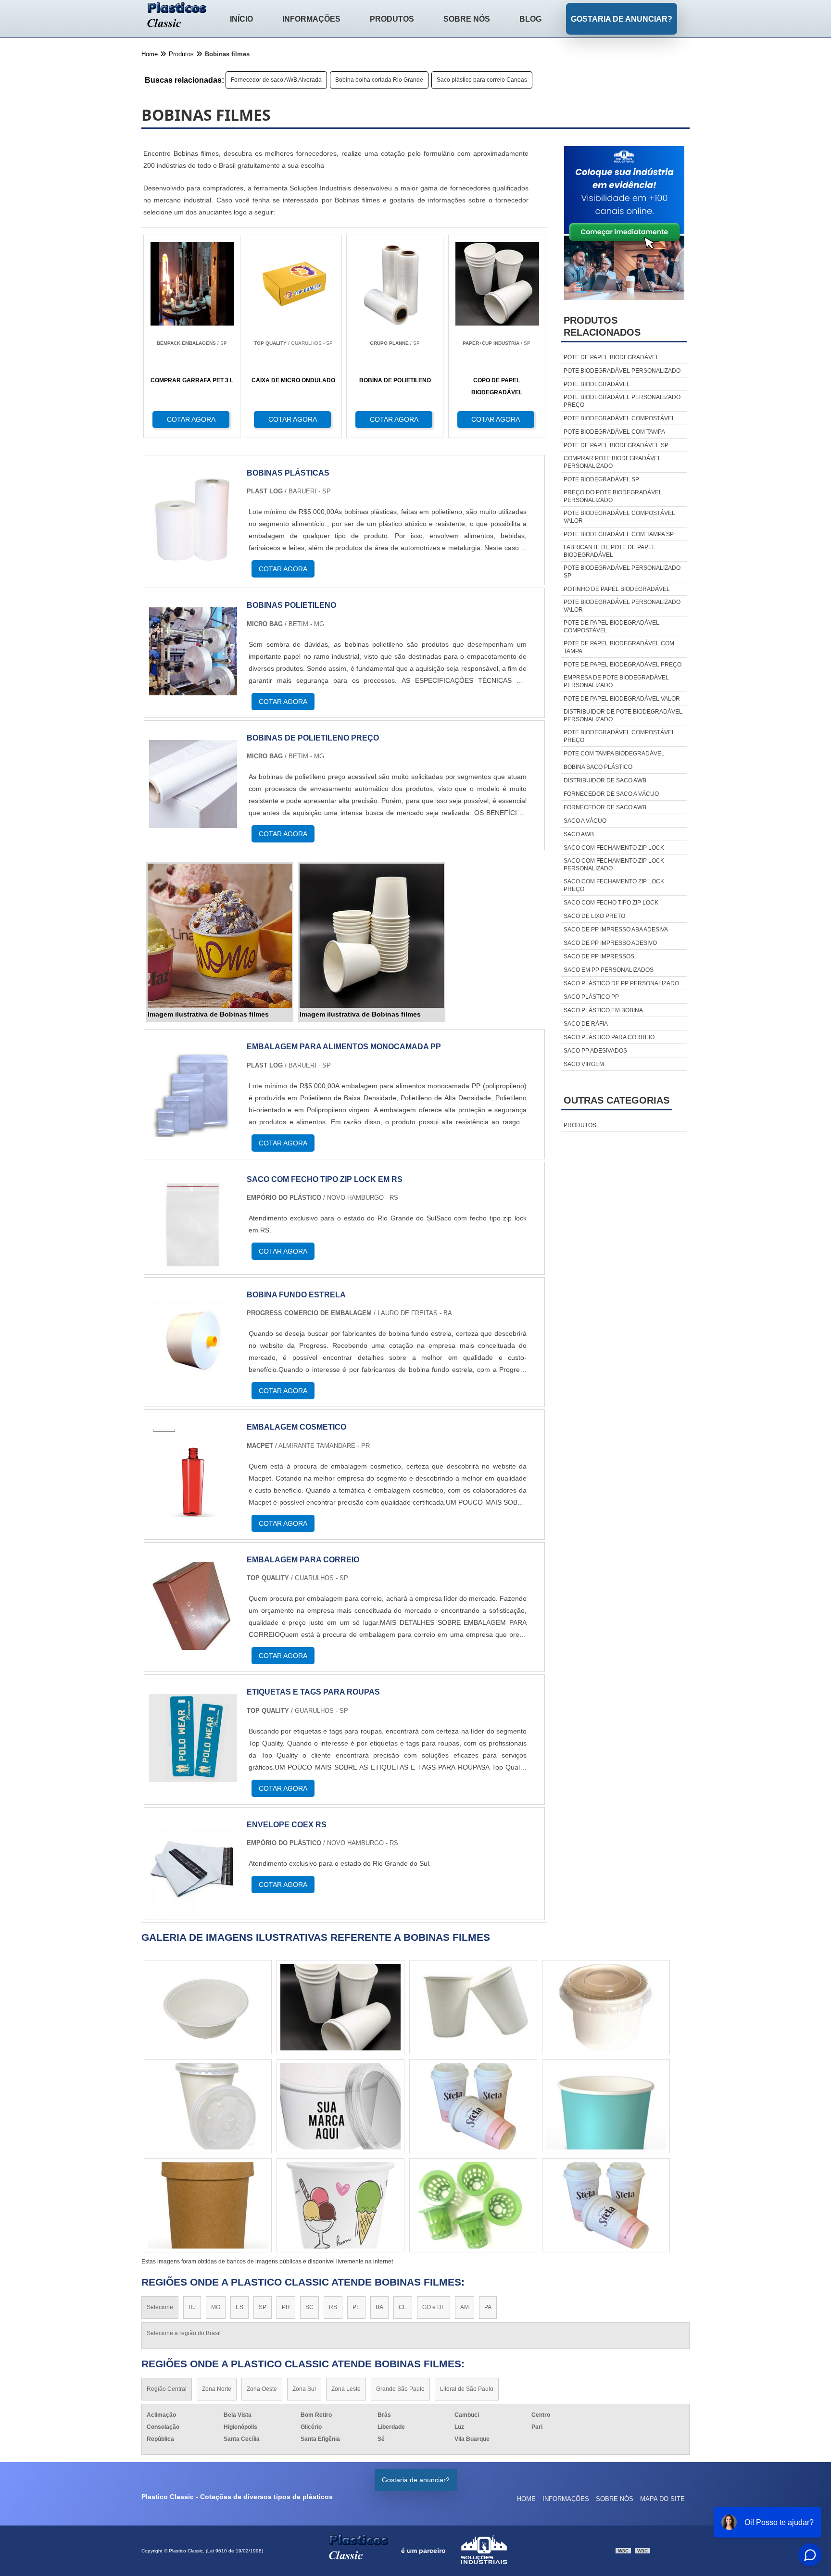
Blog (530, 19)
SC (309, 2307)
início (241, 19)
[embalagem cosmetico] (193, 1511)
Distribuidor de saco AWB (605, 780)
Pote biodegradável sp (601, 479)
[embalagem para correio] (193, 1644)
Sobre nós (467, 19)
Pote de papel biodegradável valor (622, 699)
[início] (177, 16)
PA (488, 2307)
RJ (192, 2307)
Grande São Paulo (400, 2389)
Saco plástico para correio (609, 1037)
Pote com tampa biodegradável (614, 754)
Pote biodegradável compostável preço (619, 736)
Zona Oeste (262, 2389)
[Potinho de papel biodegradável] (340, 2106)
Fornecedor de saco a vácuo (611, 794)
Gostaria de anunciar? (622, 19)
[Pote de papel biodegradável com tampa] (340, 2007)
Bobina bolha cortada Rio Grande (379, 80)
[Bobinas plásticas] (193, 557)
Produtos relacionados (602, 326)
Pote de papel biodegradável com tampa (619, 647)
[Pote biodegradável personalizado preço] (208, 2106)
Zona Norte (217, 2389)
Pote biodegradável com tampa (614, 432)
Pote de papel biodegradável (611, 357)
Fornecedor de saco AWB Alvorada (276, 80)
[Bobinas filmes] (220, 936)
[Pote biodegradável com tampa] (473, 2007)
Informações (311, 19)
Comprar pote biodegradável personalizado (612, 462)
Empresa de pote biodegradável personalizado (616, 681)
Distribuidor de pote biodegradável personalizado (623, 716)
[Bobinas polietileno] (193, 689)
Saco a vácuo (585, 821)
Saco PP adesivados (595, 1051)
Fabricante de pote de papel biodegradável (610, 551)
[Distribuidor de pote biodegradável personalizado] (606, 2007)
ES (239, 2307)
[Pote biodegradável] (606, 2205)
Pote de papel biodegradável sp (616, 445)
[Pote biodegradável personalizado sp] (340, 2205)
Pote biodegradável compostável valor (619, 517)
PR (286, 2307)
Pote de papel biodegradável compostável (611, 627)
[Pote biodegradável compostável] (606, 2106)
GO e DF (434, 2307)
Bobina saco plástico (598, 767)
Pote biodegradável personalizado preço (622, 401)
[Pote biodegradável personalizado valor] (208, 2205)
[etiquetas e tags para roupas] (193, 1776)
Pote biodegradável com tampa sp (619, 534)
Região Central (167, 2389)
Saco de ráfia (586, 1024)
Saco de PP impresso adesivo (610, 943)
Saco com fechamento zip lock (614, 848)
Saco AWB (579, 834)
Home (526, 2499)
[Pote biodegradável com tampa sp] (473, 2205)
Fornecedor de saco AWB (605, 807)
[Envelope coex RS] (193, 1909)
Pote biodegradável (597, 384)
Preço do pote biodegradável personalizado (613, 496)
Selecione (160, 2307)
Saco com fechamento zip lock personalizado (614, 865)
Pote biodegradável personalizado (622, 371)
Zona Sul (304, 2389)
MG (216, 2307)
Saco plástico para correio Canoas (482, 80)
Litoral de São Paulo (467, 2389)
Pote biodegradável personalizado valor (622, 606)
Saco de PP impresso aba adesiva (616, 930)
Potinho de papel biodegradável (617, 589)
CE (403, 2307)
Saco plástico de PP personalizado (621, 983)
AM (465, 2307)
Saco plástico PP (591, 997)
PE (356, 2307)
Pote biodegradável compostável (619, 418)
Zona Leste (346, 2389)
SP (263, 2307)
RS (333, 2307)
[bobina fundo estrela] (193, 1379)
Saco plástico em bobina (603, 1010)
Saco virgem (584, 1064)
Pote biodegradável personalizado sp (622, 572)
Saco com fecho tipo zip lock (611, 903)
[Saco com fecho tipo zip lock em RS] (193, 1263)
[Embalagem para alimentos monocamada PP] (193, 1131)
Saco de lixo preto (594, 916)
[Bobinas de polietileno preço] (193, 822)
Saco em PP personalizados (609, 970)
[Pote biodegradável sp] (208, 2007)
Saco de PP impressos (599, 956)
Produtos (392, 19)
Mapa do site (662, 2499)
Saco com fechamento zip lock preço (614, 885)
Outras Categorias (617, 1100)
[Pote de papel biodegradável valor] (473, 2106)
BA (379, 2307)
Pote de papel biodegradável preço (623, 665)
